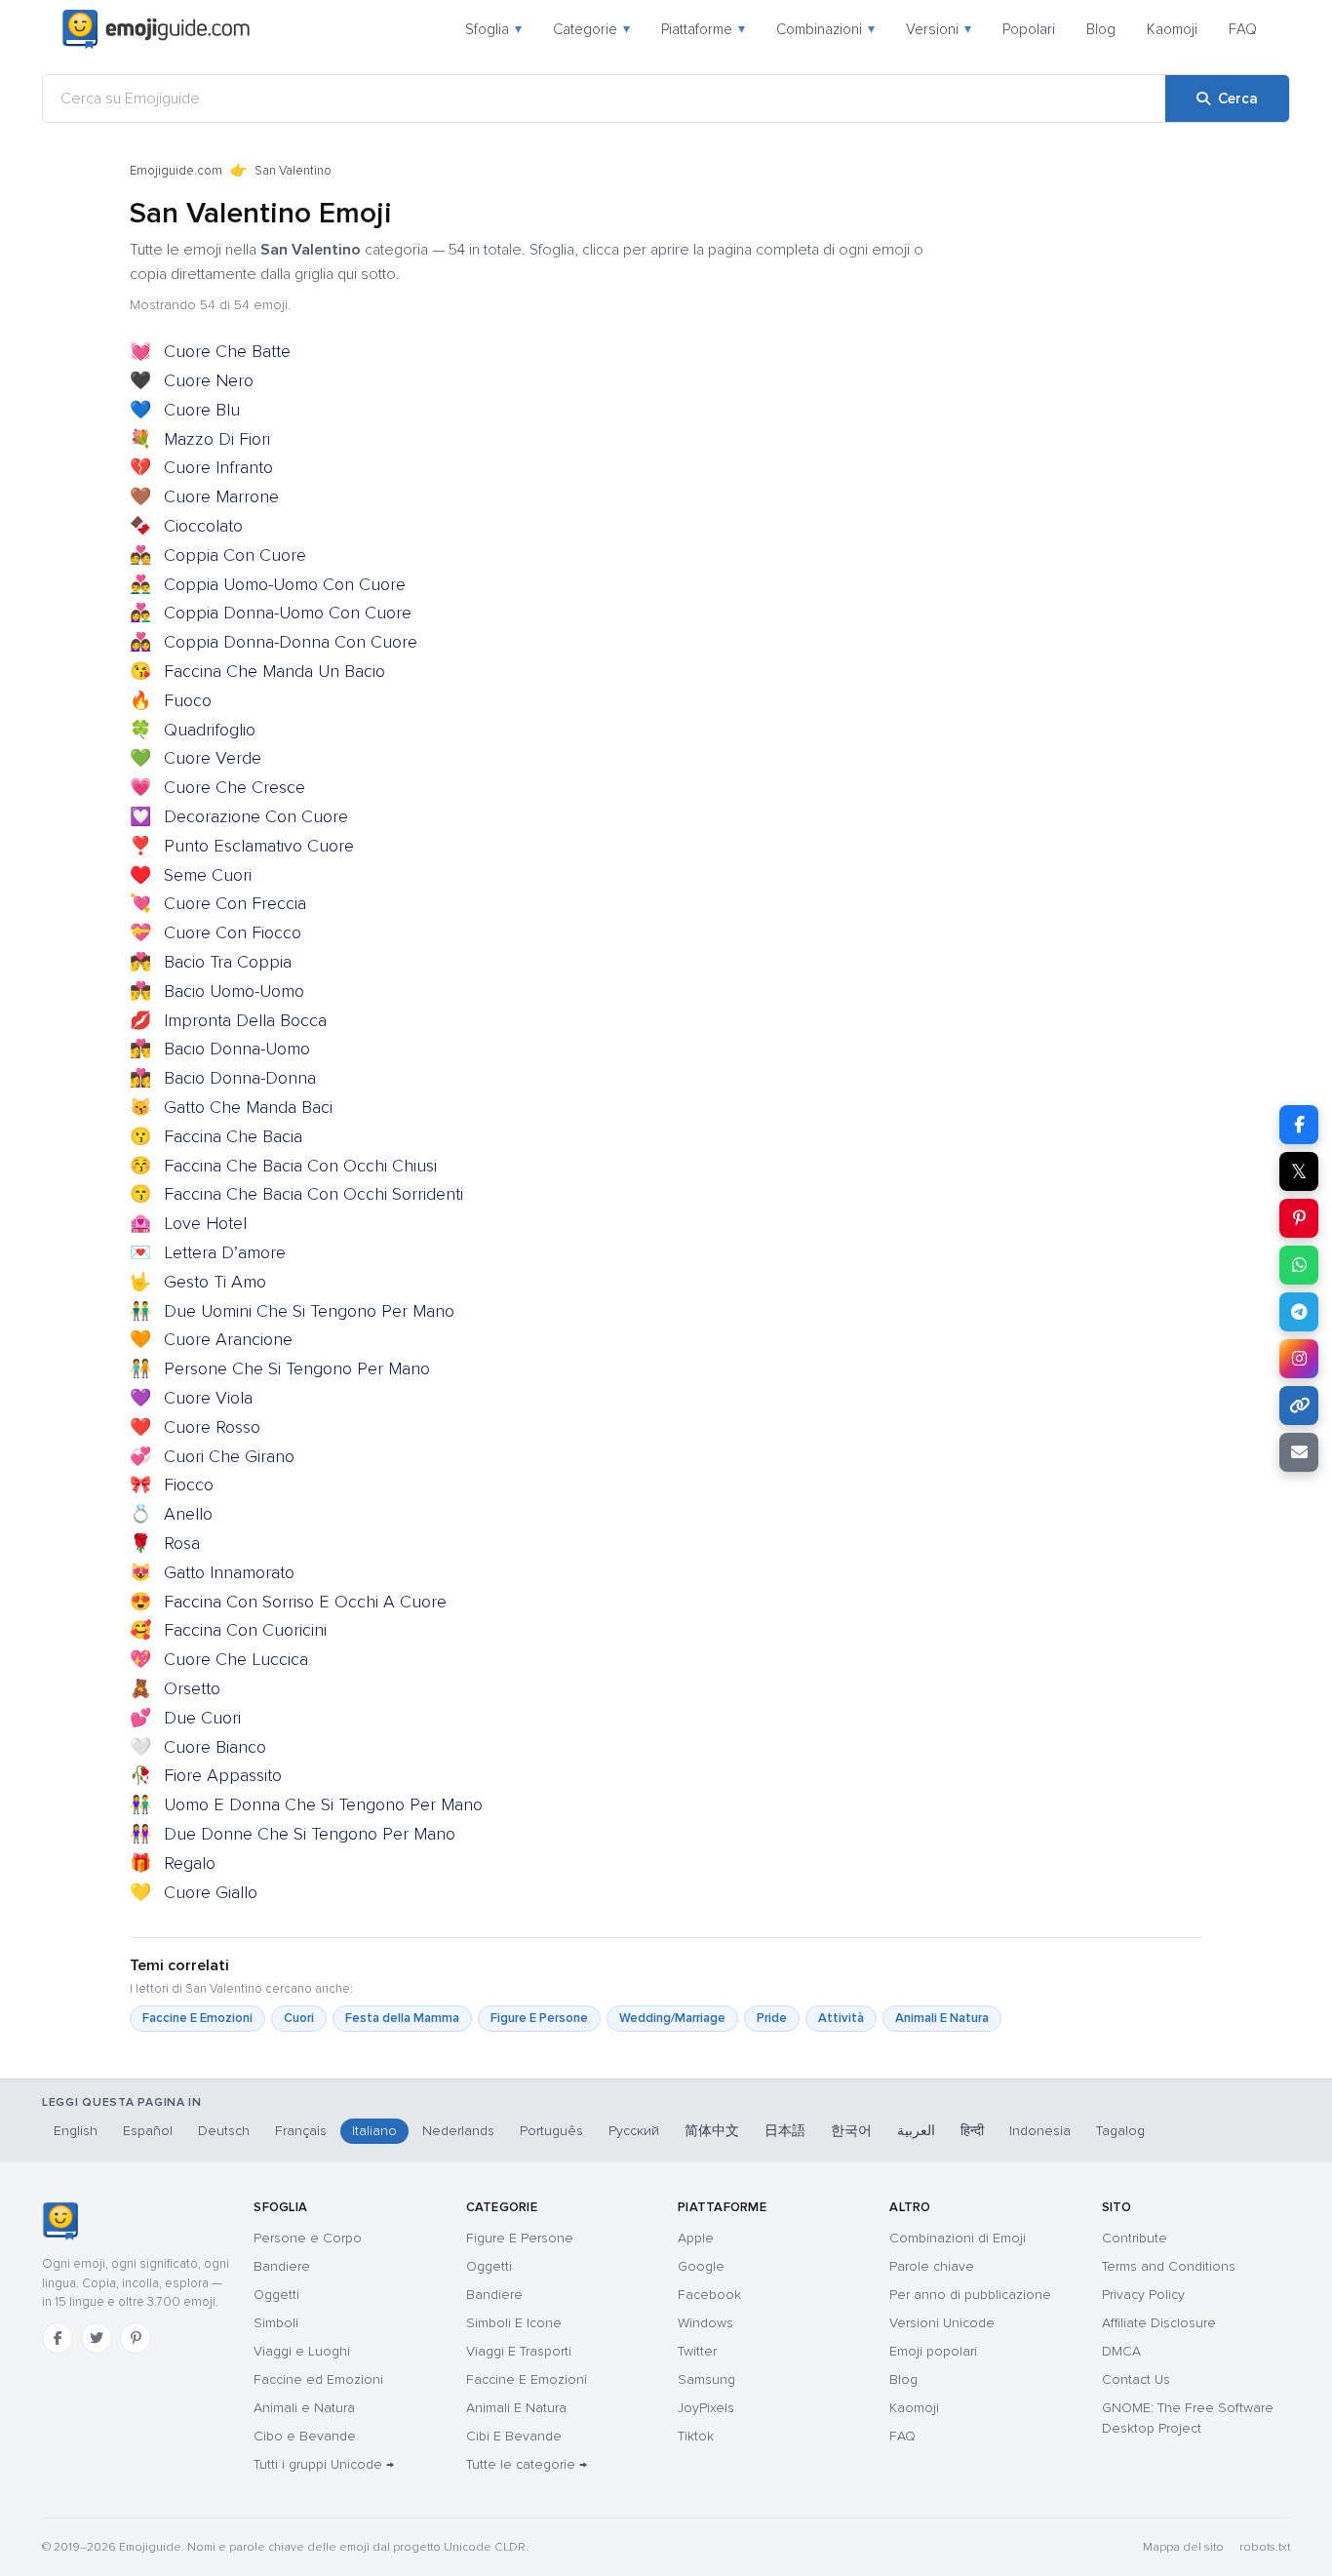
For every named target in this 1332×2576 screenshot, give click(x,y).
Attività (841, 2018)
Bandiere (282, 2266)
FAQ (1243, 29)
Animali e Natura (304, 2408)
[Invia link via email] (1299, 1452)
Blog (1101, 29)
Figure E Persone (539, 2018)
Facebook (709, 2295)
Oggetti (276, 2295)
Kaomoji (1172, 29)
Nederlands (458, 2131)
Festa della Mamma (402, 2018)
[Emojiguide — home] (156, 29)
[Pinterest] (136, 2338)
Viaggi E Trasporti (519, 2351)
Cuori (299, 2018)
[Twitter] (97, 2338)
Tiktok (696, 2436)
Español (148, 2131)
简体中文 (712, 2131)
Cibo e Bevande (305, 2436)
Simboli (276, 2323)
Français (301, 2131)
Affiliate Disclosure (1159, 2323)
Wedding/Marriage (672, 2018)
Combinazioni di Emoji (958, 2238)
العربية (916, 2131)
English (76, 2131)
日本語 (785, 2131)
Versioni (939, 29)
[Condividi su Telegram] (1299, 1312)
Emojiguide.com (176, 171)
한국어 (851, 2131)
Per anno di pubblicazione (970, 2295)
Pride (772, 2018)
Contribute (1135, 2238)
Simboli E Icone (514, 2323)
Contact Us (1136, 2379)
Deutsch (224, 2131)
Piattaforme (703, 29)
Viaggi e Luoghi (302, 2351)
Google (701, 2266)
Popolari (1029, 29)
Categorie (591, 29)
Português (551, 2131)
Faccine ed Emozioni (318, 2379)
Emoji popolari (933, 2351)
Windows (705, 2323)
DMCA (1121, 2351)
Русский (634, 2131)
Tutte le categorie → (527, 2464)
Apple (696, 2238)
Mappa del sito (1183, 2547)
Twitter (697, 2351)
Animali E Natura (942, 2018)
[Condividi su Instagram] (1299, 1359)
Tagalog (1120, 2131)
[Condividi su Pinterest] (1299, 1218)
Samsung (706, 2379)
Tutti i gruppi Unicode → (324, 2464)
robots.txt (1265, 2547)
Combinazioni (825, 29)
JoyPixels (706, 2408)
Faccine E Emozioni (197, 2018)
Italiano (374, 2131)
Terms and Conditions (1169, 2266)
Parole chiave (932, 2266)
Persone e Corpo (308, 2238)
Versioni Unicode (942, 2323)
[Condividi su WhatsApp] (1299, 1265)
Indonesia (1040, 2131)
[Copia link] (1299, 1406)
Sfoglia (493, 29)
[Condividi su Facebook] (1299, 1125)
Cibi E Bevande (514, 2436)
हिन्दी (972, 2131)
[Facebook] (58, 2338)
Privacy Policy (1143, 2295)
